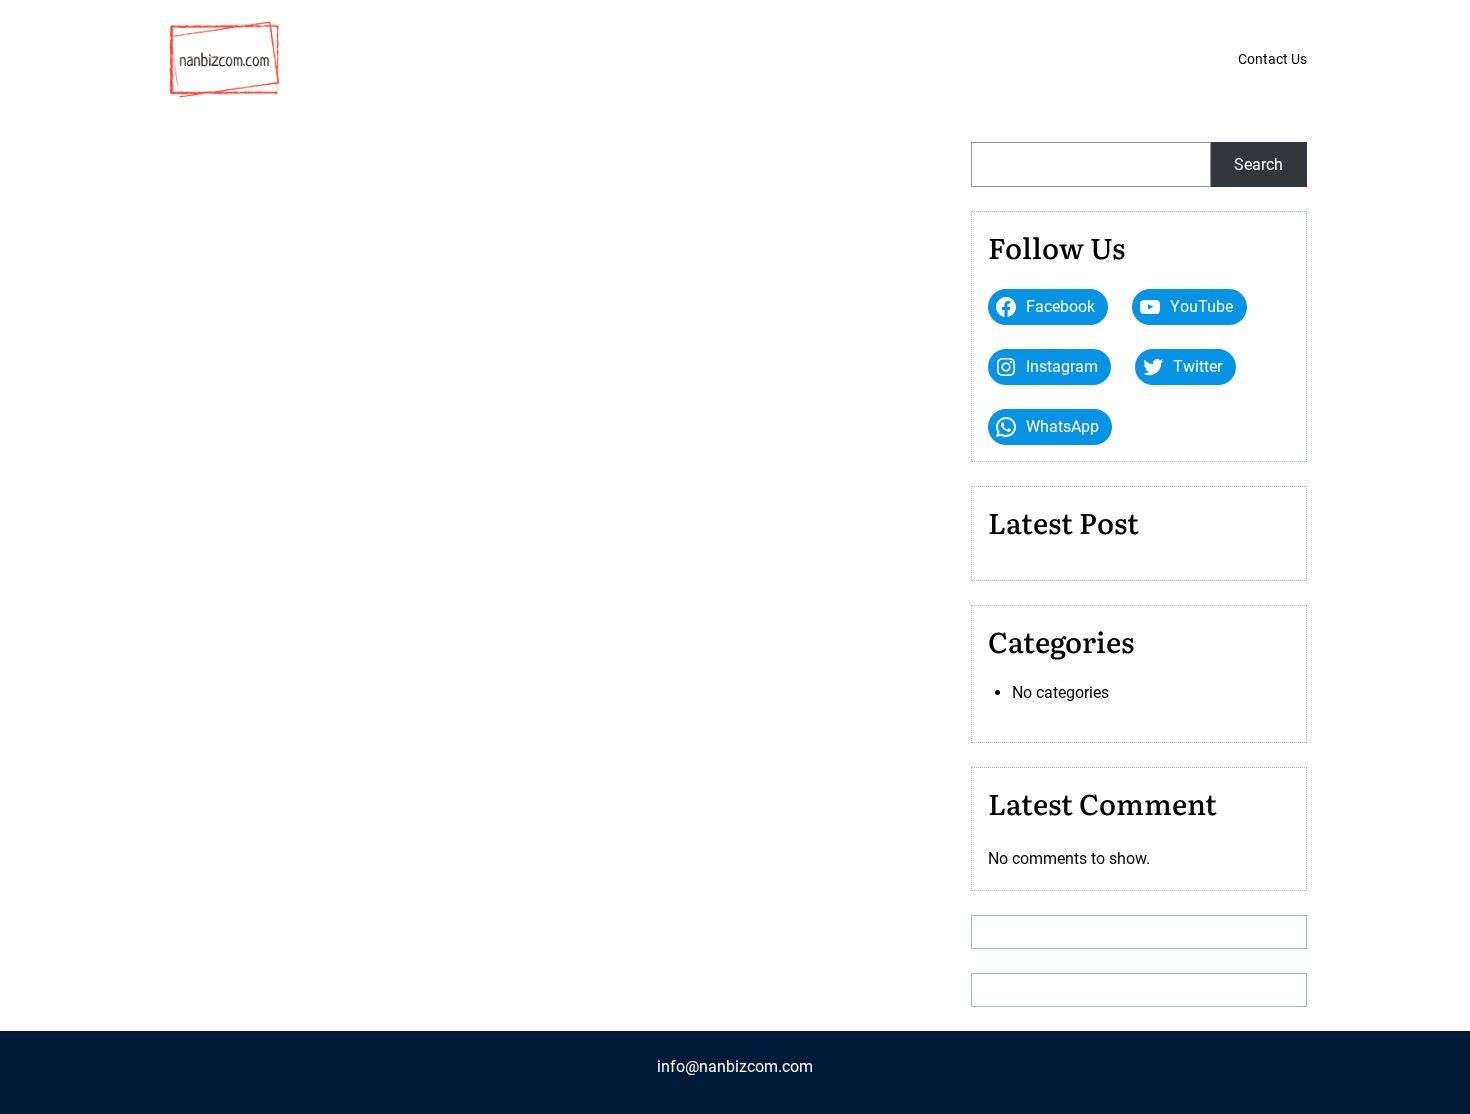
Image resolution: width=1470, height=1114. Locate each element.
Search (1258, 164)
